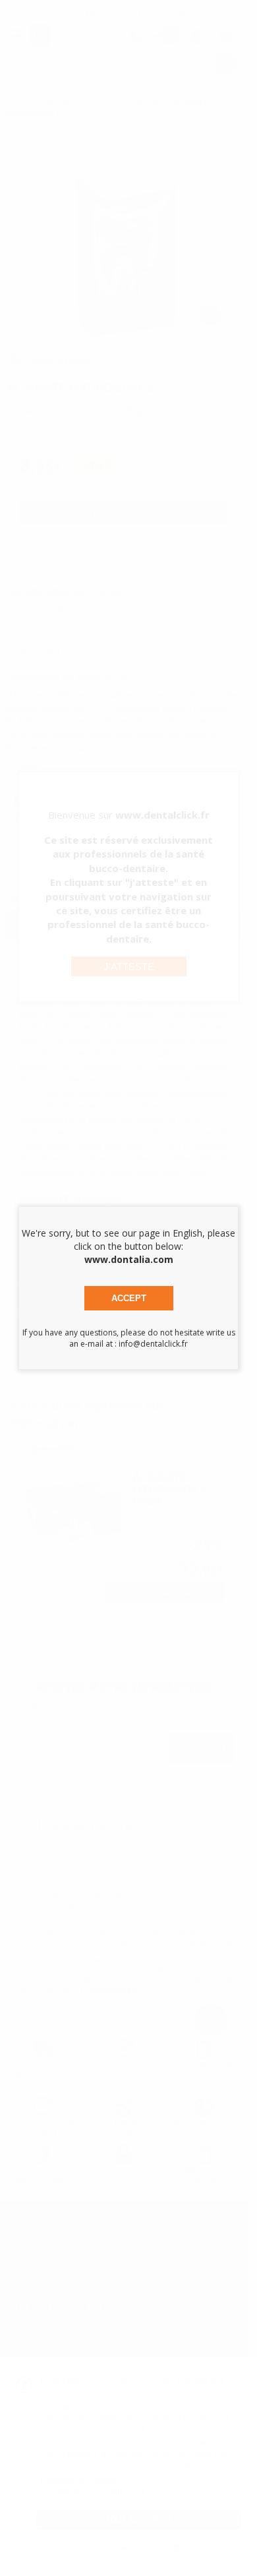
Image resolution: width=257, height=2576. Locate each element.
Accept (129, 1298)
